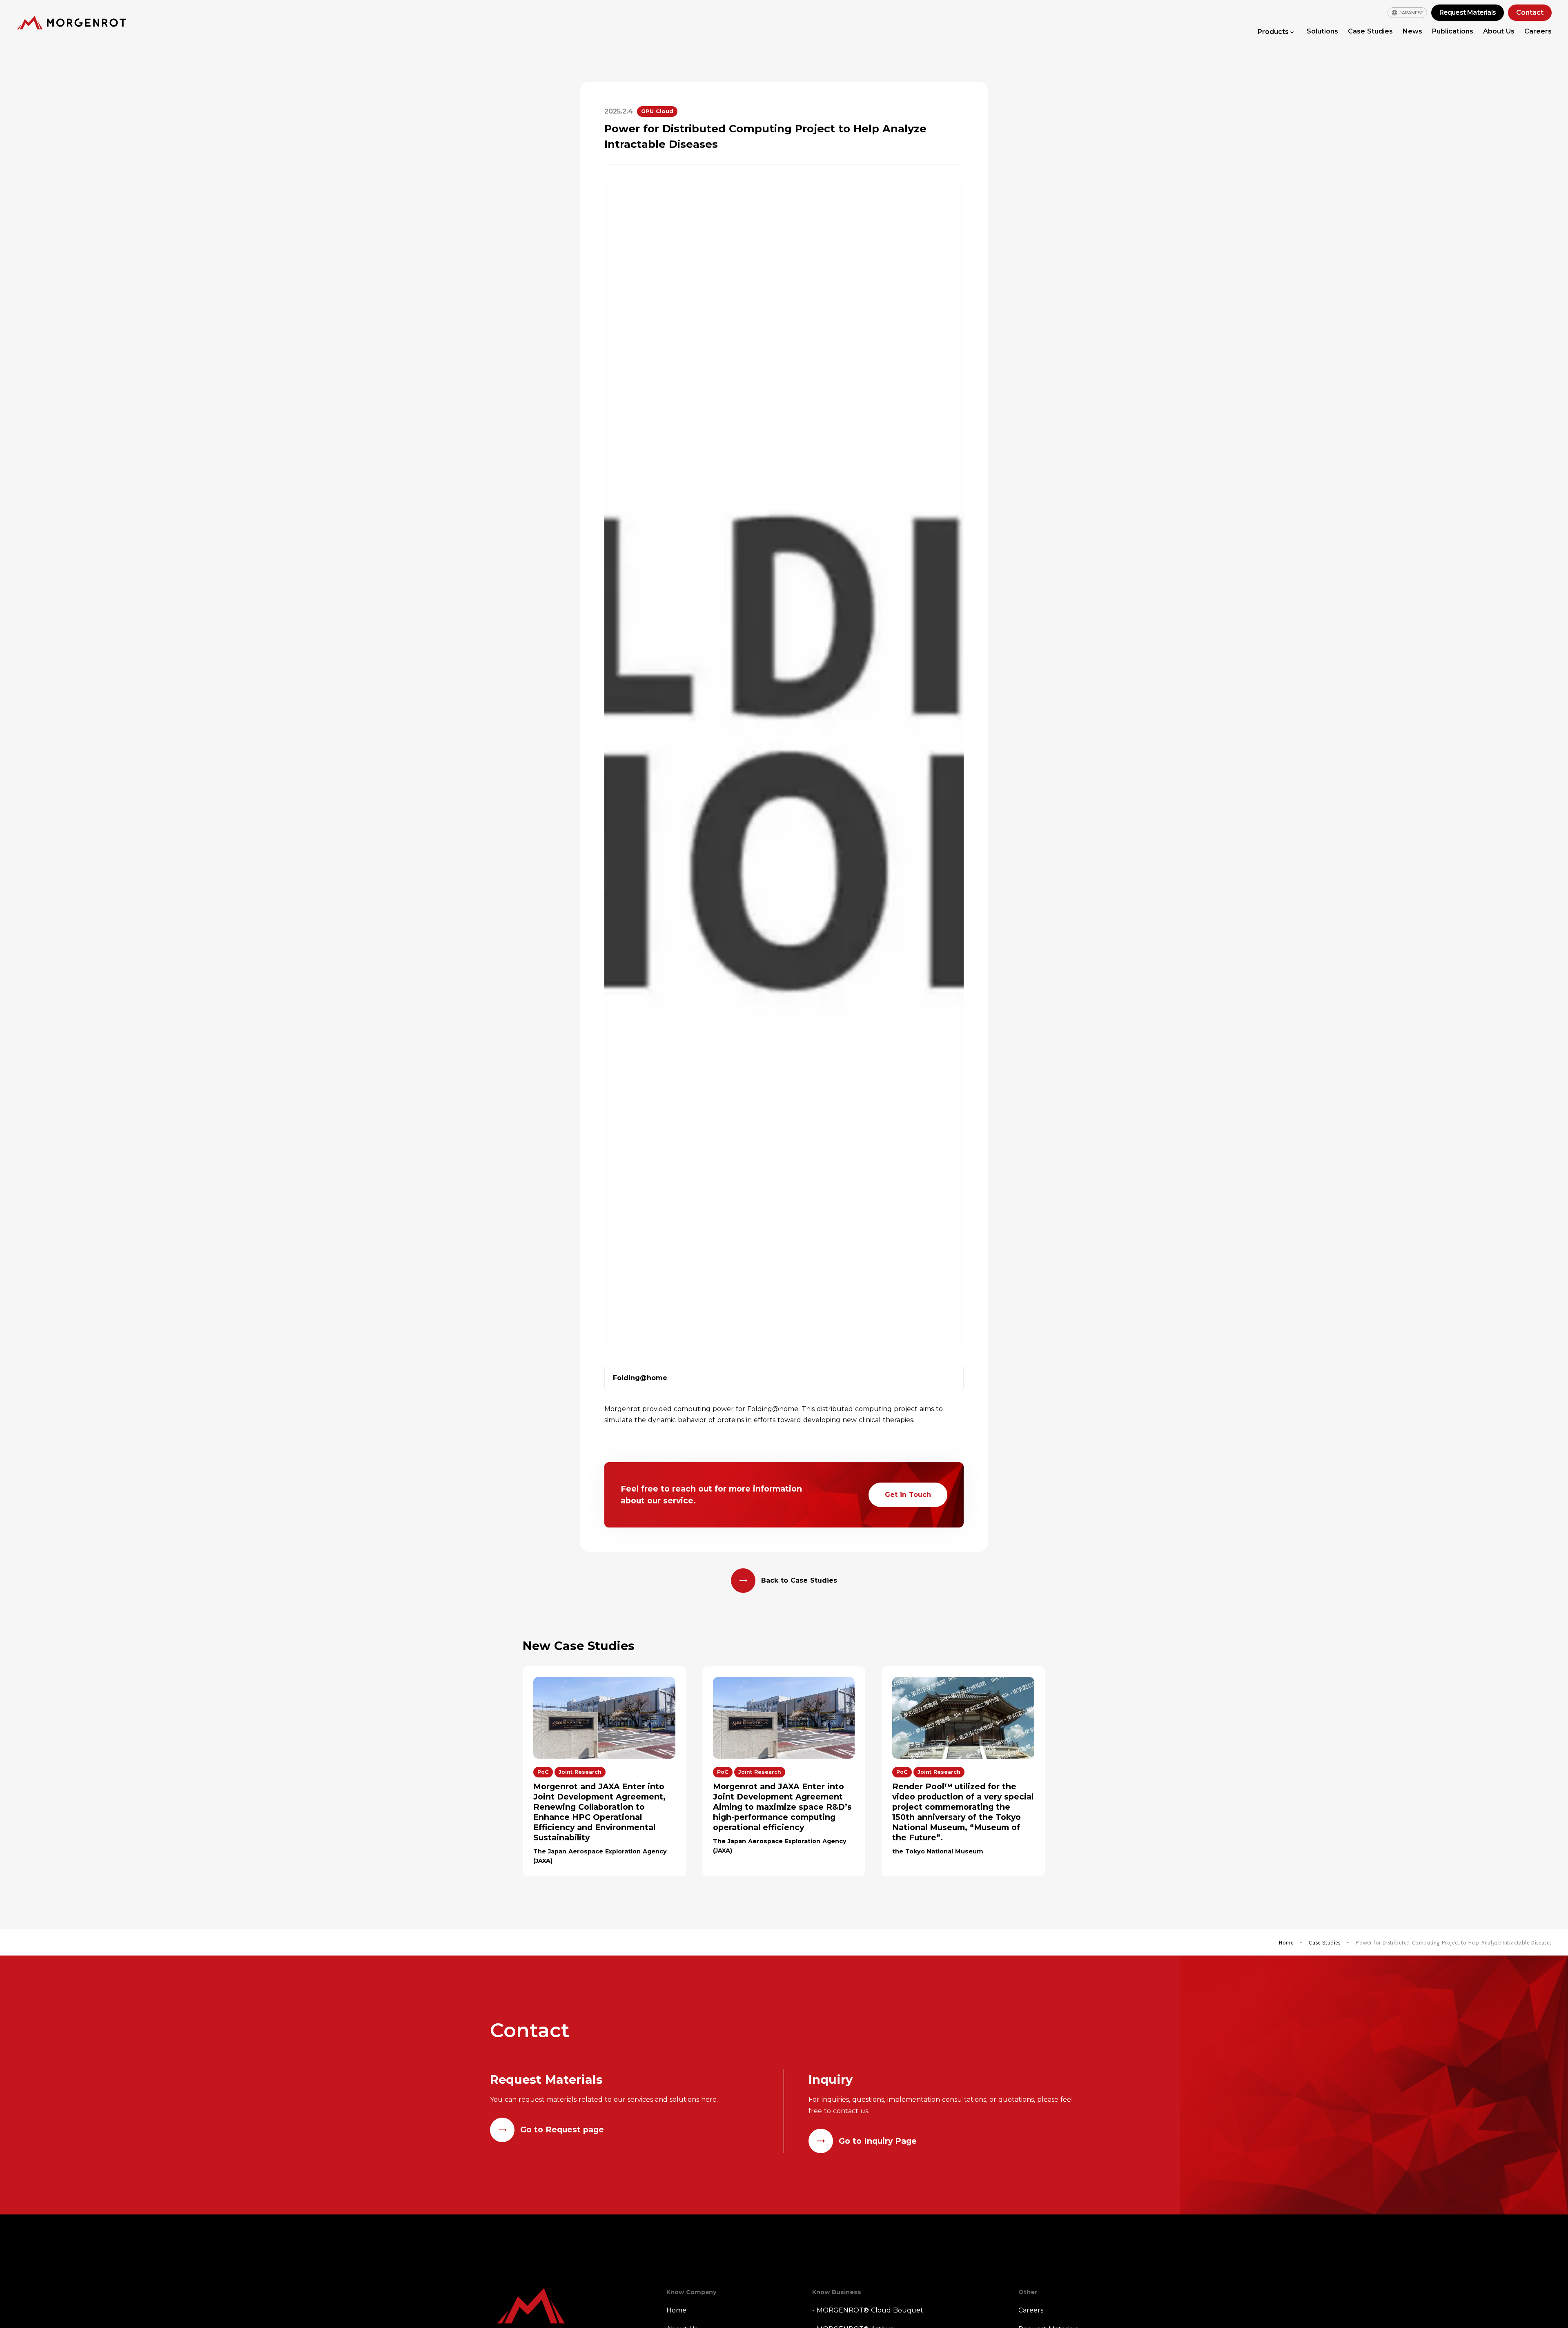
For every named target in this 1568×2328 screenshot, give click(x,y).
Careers (1538, 31)
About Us (1499, 31)
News (1412, 31)
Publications (1453, 31)
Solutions (1322, 31)
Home (1286, 1942)
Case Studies (1370, 31)
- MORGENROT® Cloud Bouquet (868, 2310)
